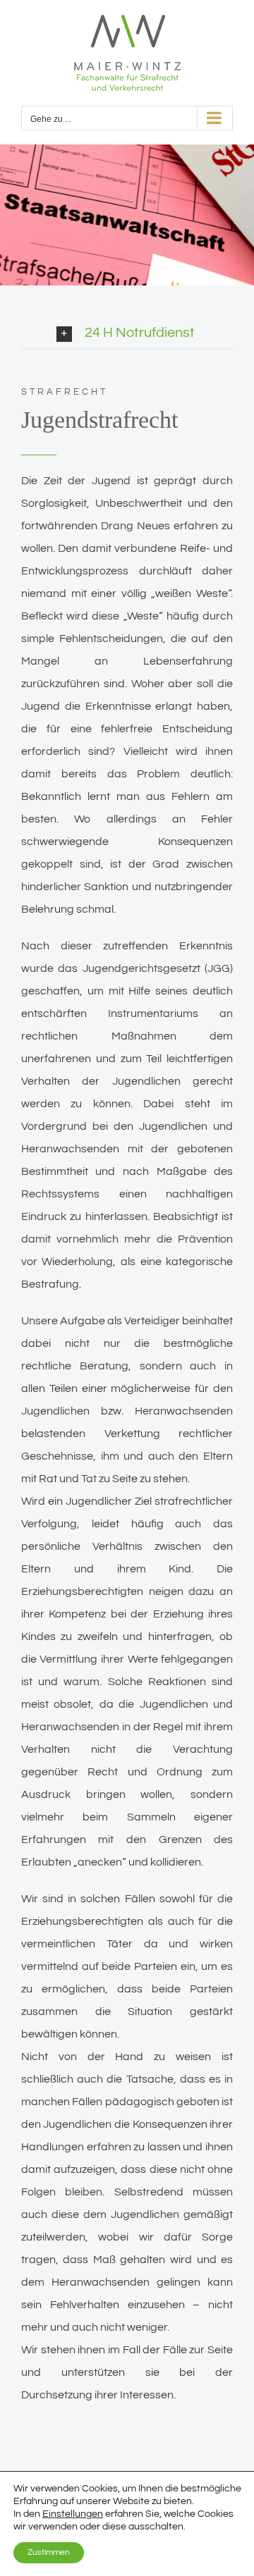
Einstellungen (73, 2514)
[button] (145, 333)
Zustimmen (49, 2552)
